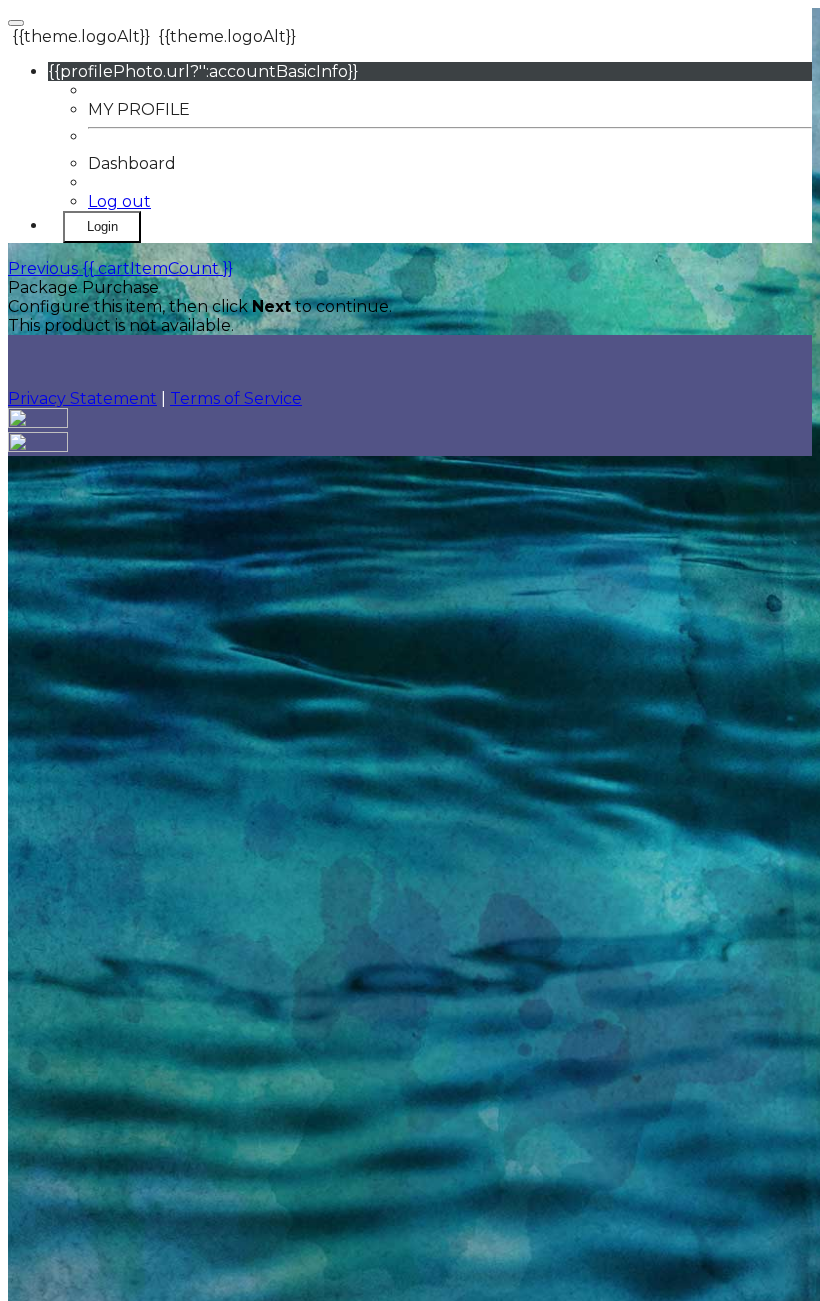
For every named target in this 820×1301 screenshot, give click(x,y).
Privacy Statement (82, 398)
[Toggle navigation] (16, 23)
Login (102, 226)
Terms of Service (236, 398)
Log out (119, 201)
